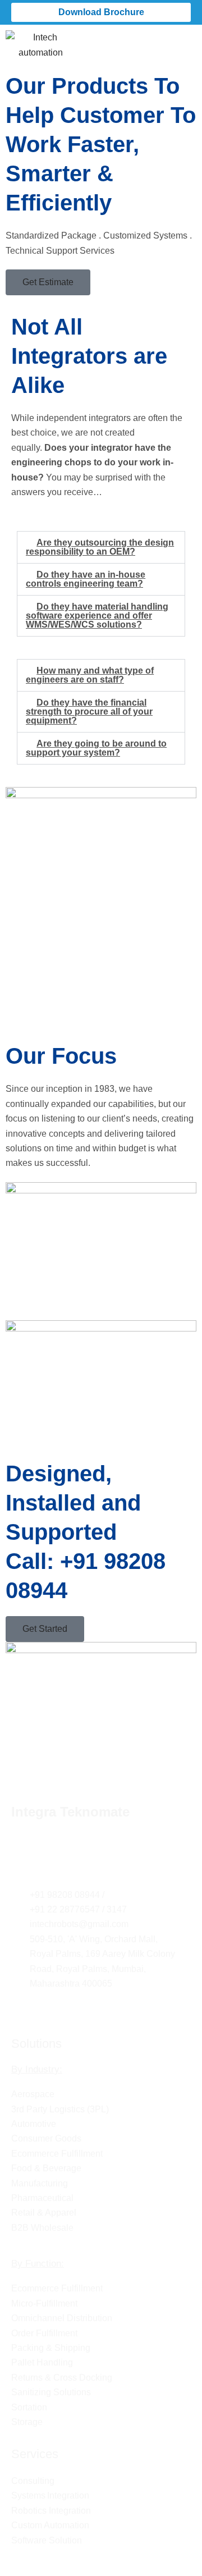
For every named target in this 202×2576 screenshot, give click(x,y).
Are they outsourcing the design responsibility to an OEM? (100, 547)
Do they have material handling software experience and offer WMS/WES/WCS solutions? (97, 616)
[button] (187, 41)
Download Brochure (101, 12)
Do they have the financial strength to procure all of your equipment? (89, 712)
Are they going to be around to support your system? (96, 748)
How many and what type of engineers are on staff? (90, 675)
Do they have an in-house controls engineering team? (86, 579)
